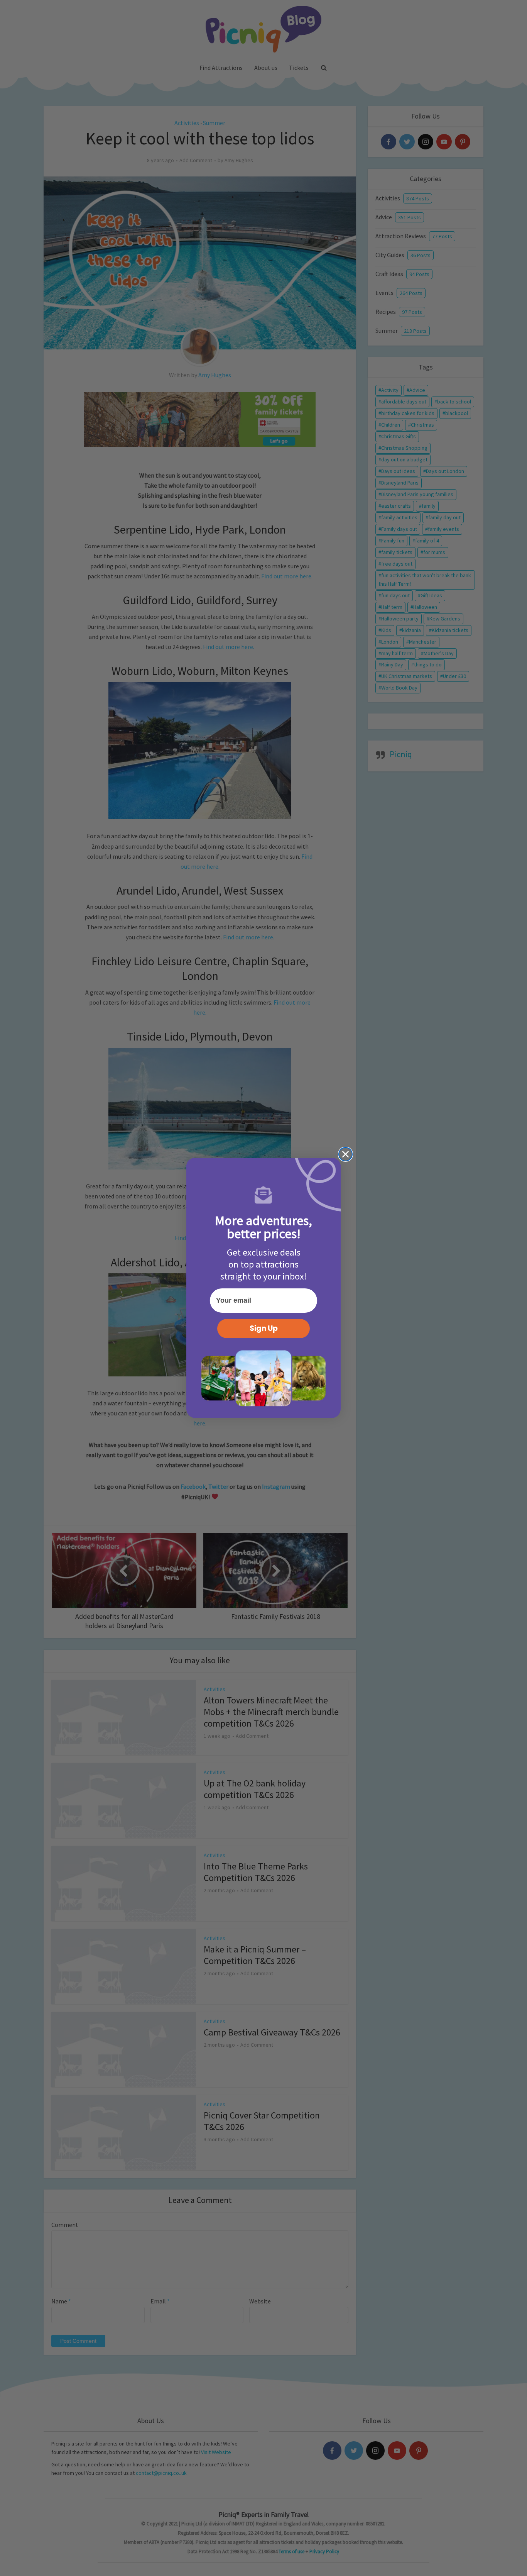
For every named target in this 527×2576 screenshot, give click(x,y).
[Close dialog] (345, 1154)
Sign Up (264, 1328)
